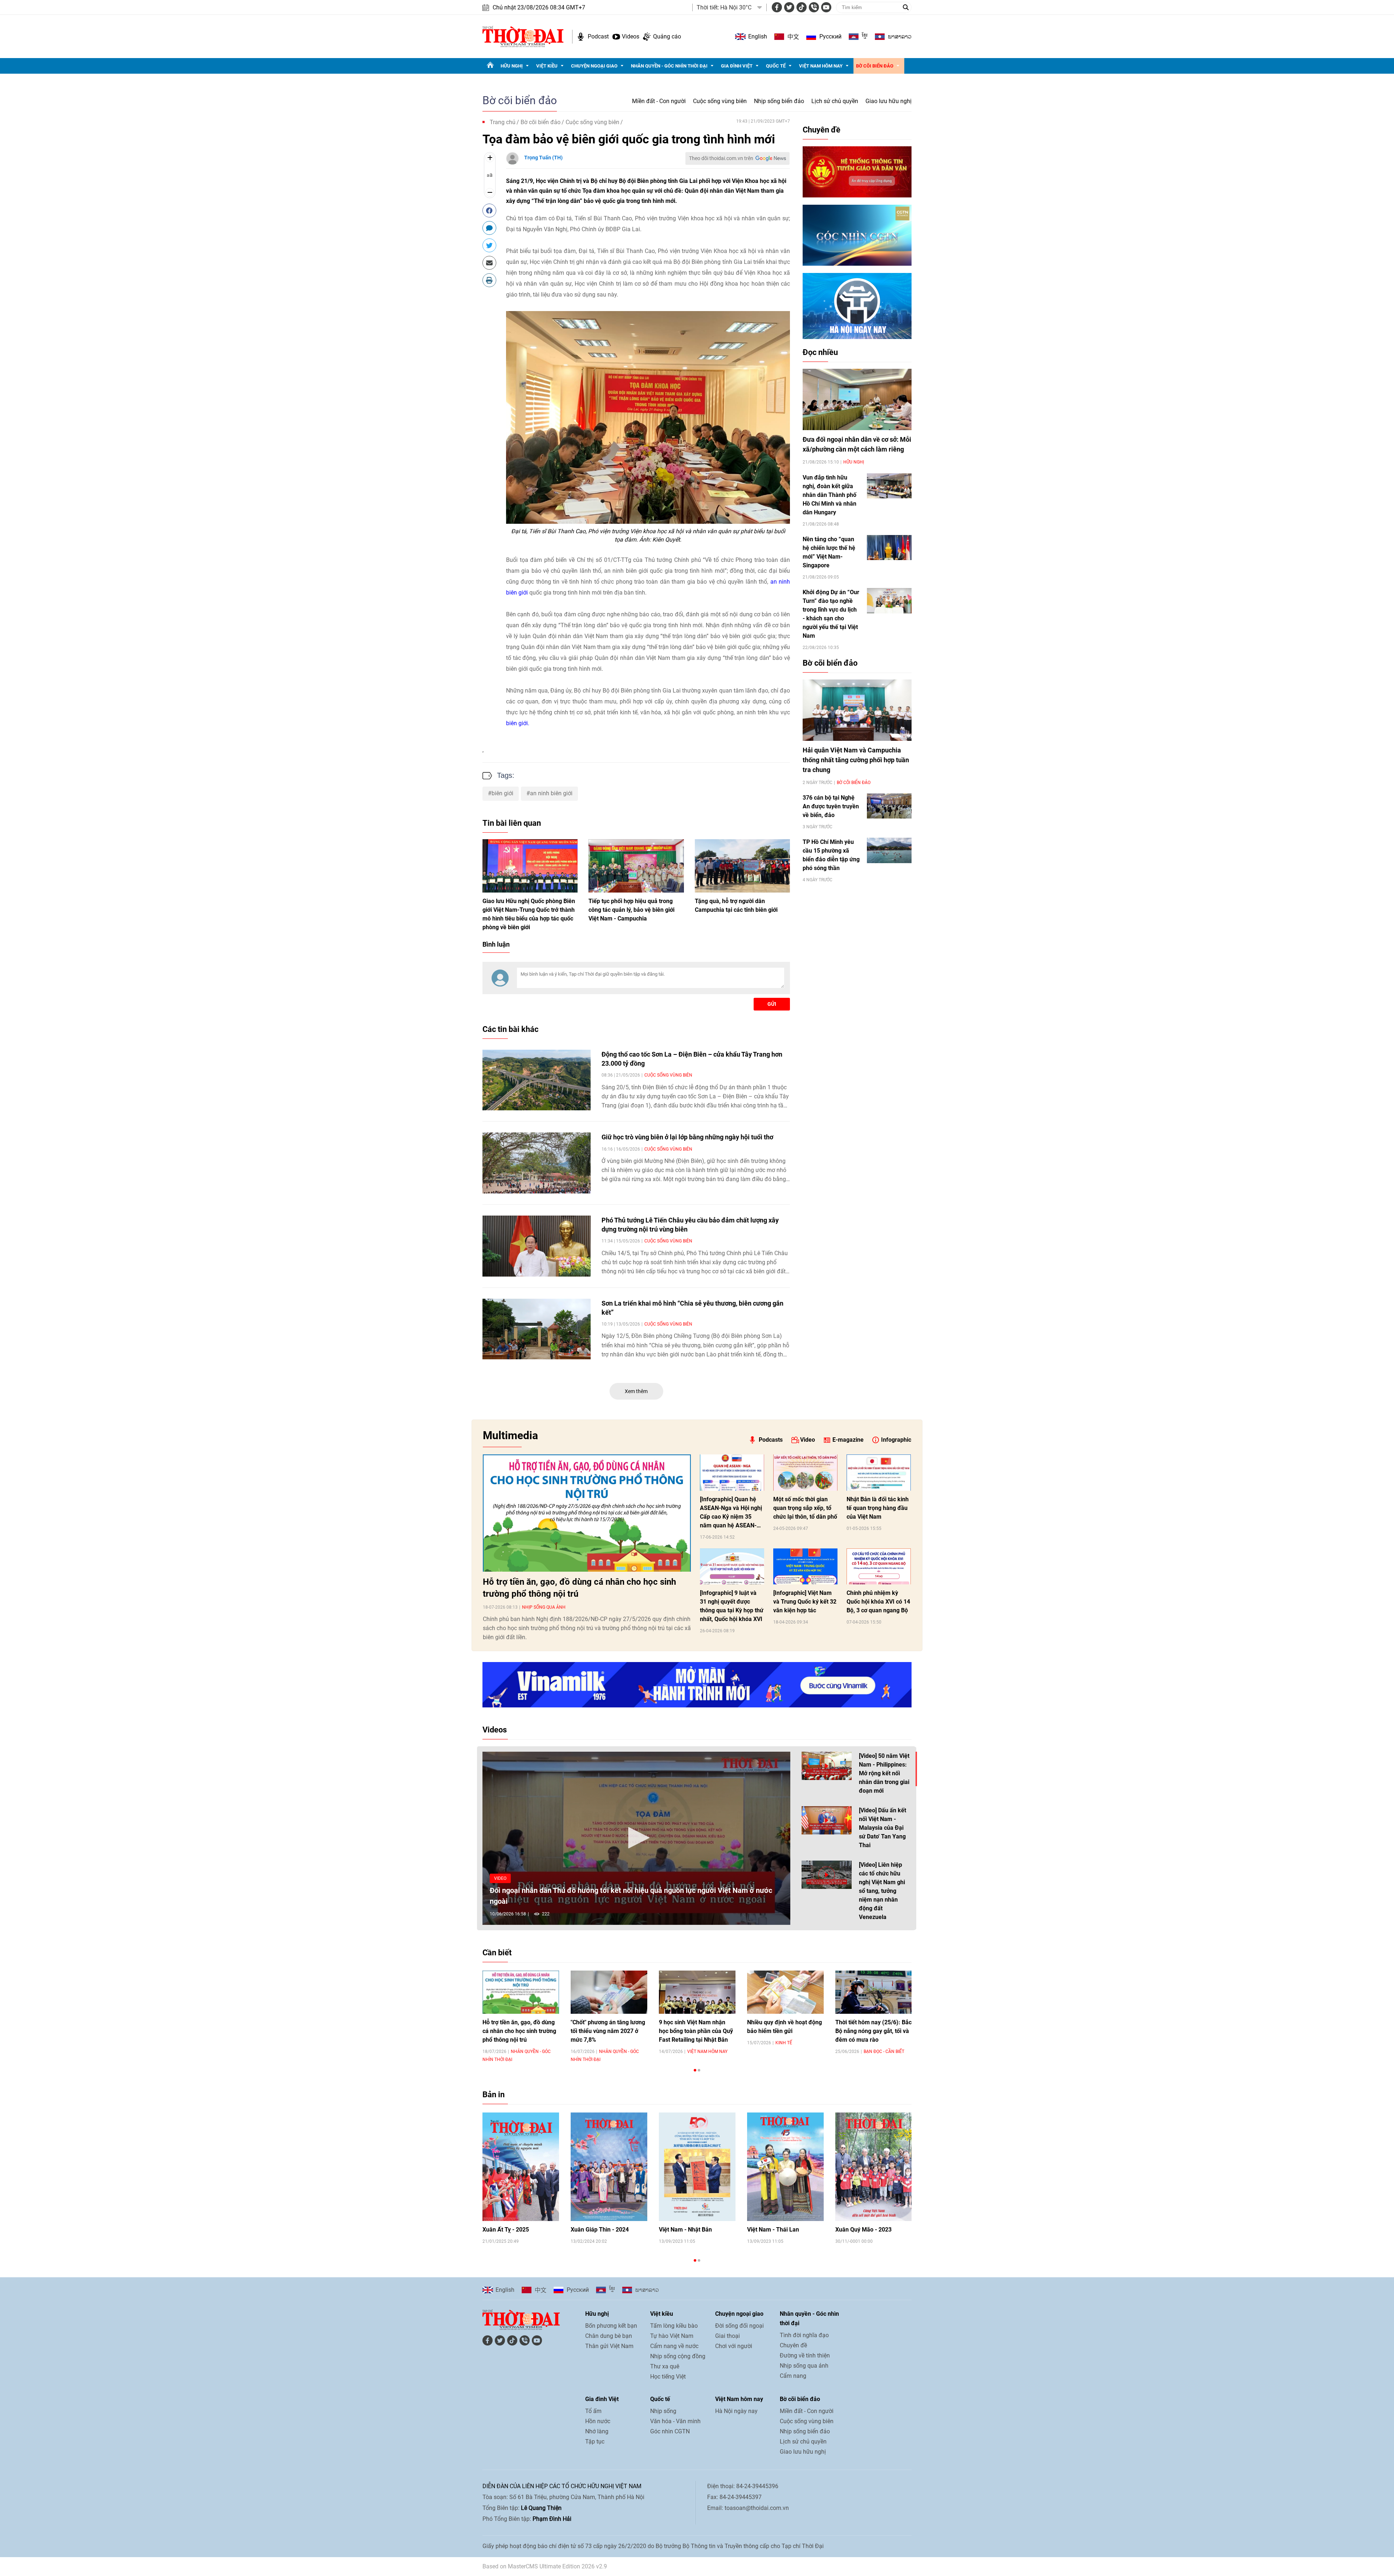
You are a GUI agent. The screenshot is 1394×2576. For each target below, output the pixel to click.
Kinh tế (784, 2043)
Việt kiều (547, 66)
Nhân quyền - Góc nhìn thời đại (669, 66)
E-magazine (848, 1440)
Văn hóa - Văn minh (675, 2421)
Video (808, 1440)
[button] (636, 1838)
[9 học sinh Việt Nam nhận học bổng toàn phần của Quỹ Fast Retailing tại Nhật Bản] (697, 1992)
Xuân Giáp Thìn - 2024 (600, 2230)
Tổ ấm (593, 2411)
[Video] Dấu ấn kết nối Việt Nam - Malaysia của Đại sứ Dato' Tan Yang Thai (883, 1828)
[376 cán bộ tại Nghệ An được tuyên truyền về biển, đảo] (889, 806)
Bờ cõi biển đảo (875, 66)
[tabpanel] (521, 2016)
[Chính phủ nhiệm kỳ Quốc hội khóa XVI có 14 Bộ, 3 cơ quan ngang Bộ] (879, 1567)
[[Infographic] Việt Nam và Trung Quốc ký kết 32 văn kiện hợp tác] (805, 1567)
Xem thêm (636, 1391)
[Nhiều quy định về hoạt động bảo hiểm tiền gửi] (785, 1992)
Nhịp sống (663, 2411)
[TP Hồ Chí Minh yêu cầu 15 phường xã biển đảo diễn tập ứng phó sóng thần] (889, 850)
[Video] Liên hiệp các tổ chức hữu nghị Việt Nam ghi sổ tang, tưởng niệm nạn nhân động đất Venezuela (882, 1891)
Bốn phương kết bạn (611, 2326)
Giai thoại (727, 2336)
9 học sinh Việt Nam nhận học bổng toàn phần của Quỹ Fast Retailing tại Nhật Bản (696, 2031)
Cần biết (497, 1953)
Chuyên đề (822, 130)
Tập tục (595, 2442)
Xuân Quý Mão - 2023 (863, 2230)
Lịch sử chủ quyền (835, 101)
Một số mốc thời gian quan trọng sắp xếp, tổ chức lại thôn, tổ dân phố (805, 1508)
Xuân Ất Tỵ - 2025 (506, 2230)
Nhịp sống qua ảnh (544, 1607)
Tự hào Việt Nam (672, 2336)
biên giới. (518, 723)
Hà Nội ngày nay (736, 2411)
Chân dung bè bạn (609, 2336)
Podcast (598, 36)
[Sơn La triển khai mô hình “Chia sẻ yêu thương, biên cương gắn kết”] (537, 1329)
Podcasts (771, 1440)
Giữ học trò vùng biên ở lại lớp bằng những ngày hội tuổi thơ (687, 1137)
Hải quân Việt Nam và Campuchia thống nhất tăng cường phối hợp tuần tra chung (856, 760)
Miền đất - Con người (659, 101)
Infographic (896, 1440)
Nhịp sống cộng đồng (678, 2356)
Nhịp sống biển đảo (779, 101)
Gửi (772, 1004)
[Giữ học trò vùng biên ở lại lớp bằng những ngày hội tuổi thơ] (537, 1163)
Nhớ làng (597, 2431)
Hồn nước (598, 2421)
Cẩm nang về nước (674, 2346)
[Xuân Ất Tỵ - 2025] (521, 2167)
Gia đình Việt (737, 66)
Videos (631, 36)
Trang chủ (503, 122)
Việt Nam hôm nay (821, 66)
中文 (793, 37)
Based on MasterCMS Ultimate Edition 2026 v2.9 (545, 2566)
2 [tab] (699, 2070)
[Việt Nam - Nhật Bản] (697, 2167)
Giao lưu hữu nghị (888, 101)
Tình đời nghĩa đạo (804, 2335)
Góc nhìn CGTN (670, 2431)
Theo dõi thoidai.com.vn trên (721, 158)
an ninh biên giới (551, 793)
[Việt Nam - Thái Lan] (785, 2167)
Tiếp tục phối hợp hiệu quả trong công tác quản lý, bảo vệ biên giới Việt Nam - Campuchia (631, 910)
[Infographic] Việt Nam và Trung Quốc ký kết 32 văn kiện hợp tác (805, 1602)
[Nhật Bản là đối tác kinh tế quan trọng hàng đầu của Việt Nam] (879, 1473)
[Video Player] (636, 1838)
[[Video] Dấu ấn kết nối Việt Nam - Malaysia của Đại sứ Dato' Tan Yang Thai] (827, 1820)
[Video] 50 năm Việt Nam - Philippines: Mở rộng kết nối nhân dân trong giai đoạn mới (884, 1773)
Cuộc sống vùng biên (720, 101)
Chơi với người (734, 2346)
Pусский (830, 36)
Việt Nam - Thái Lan (773, 2230)
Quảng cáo (667, 36)
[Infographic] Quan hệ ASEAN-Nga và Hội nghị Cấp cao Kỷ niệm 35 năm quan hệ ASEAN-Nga (731, 1513)
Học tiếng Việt (668, 2377)
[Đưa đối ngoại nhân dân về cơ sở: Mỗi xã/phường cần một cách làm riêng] (857, 399)
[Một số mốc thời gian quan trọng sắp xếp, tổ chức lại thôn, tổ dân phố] (805, 1473)
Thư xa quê (665, 2366)
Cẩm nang (793, 2376)
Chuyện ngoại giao (594, 66)
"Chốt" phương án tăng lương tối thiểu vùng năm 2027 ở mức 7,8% (608, 2031)
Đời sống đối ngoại (739, 2326)
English (758, 36)
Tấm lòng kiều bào (674, 2326)
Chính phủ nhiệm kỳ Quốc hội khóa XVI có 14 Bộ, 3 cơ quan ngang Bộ (878, 1602)
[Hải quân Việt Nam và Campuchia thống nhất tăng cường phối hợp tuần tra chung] (857, 710)
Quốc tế (776, 66)
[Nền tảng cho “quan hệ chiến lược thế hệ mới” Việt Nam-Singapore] (889, 548)
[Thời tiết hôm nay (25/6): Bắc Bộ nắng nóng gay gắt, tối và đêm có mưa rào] (874, 1992)
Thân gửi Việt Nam (609, 2346)
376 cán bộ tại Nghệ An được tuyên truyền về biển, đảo (831, 806)
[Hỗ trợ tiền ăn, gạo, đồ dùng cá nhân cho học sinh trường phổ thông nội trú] (587, 1513)
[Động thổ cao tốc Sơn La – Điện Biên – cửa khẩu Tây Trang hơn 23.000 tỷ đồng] (537, 1080)
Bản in (494, 2095)
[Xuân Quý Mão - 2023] (874, 2167)
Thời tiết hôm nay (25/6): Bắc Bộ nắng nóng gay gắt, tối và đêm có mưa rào (873, 2031)
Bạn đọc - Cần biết (884, 2052)
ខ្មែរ (865, 37)
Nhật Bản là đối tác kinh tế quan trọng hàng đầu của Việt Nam (878, 1508)
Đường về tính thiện (805, 2355)
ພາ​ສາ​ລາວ (900, 37)
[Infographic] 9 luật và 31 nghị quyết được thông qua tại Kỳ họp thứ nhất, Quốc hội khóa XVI (732, 1606)
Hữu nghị (512, 66)
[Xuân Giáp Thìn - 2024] (609, 2167)
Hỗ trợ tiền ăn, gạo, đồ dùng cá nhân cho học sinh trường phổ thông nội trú (579, 1588)
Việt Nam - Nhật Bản (685, 2230)
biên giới (502, 793)
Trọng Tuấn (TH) (543, 158)
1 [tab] (695, 2070)
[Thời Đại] (523, 36)
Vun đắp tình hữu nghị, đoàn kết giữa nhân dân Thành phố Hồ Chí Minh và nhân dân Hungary (830, 495)
